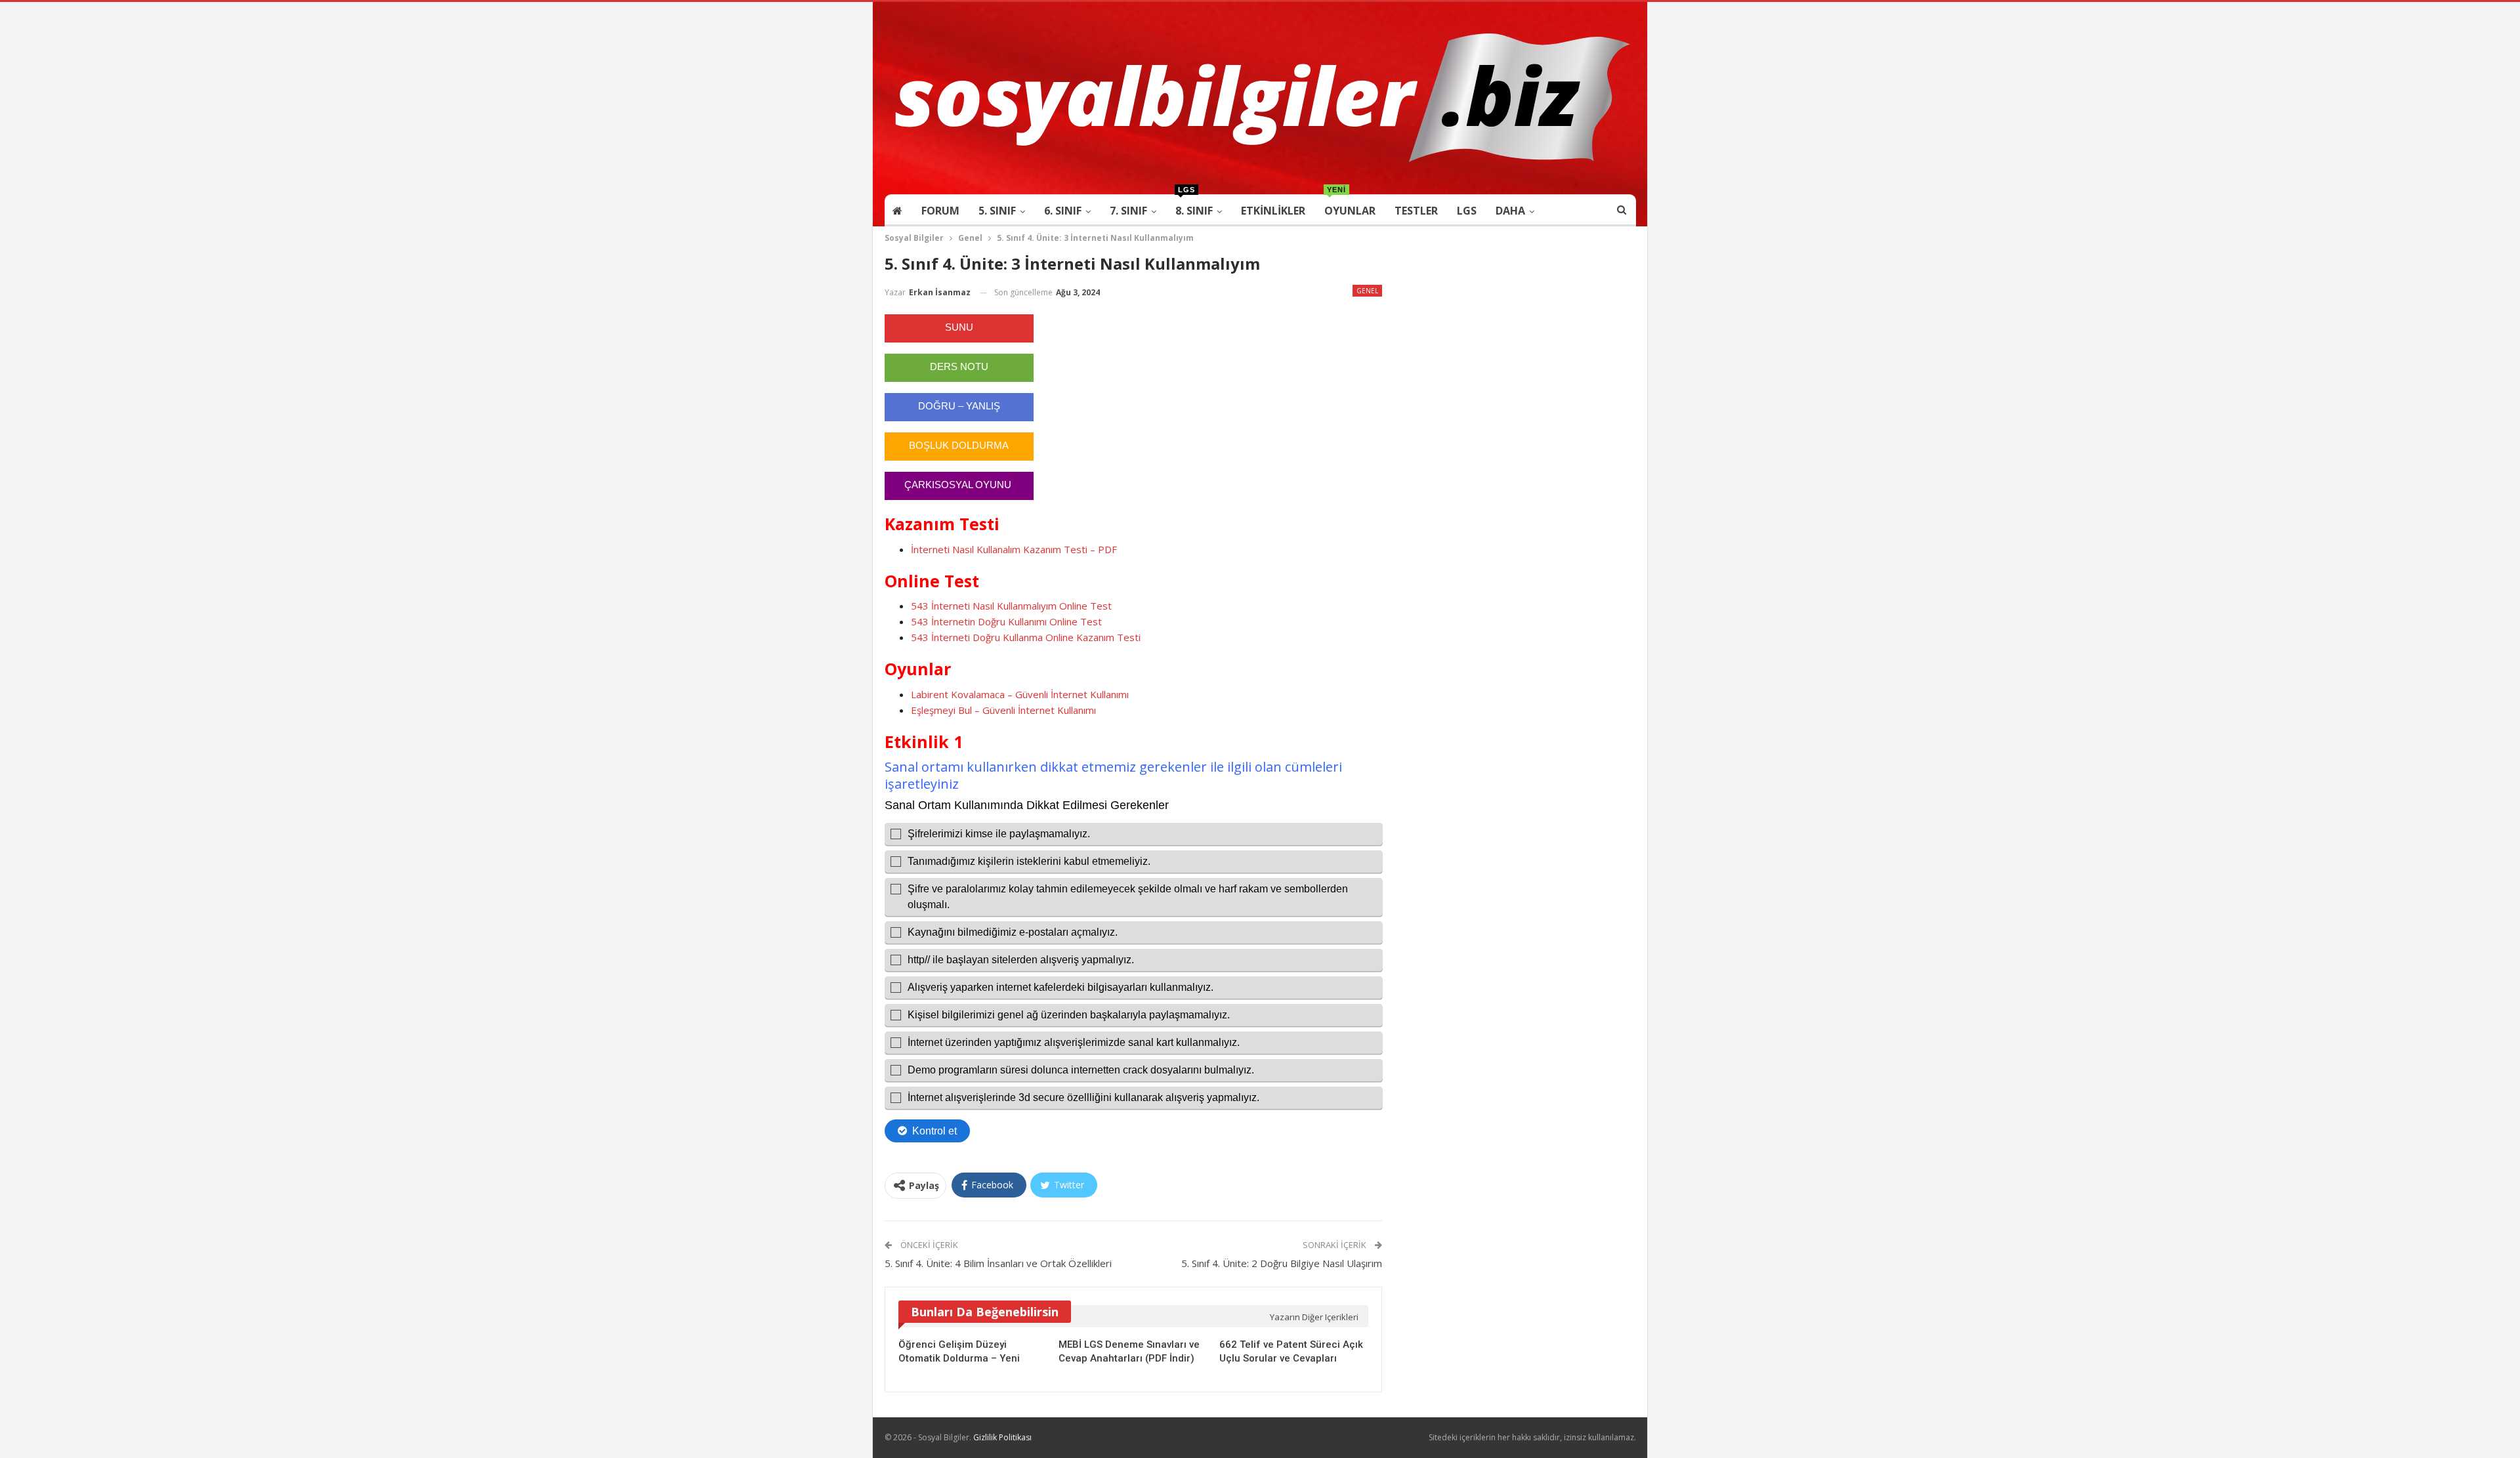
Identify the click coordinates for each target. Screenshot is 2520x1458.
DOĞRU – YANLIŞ (959, 406)
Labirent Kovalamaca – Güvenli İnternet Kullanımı (1020, 694)
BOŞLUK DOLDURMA (959, 445)
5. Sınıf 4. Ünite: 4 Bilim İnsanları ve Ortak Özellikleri (998, 1263)
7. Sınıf (1128, 211)
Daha (1510, 211)
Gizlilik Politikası (1002, 1437)
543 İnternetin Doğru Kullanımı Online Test (1006, 621)
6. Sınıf (1063, 211)
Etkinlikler (1273, 211)
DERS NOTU (959, 366)
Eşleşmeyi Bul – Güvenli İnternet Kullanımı (1003, 710)
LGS (1467, 211)
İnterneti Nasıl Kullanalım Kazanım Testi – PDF (1014, 549)
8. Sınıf (1194, 206)
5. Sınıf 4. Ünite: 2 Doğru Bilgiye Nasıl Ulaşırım (1282, 1263)
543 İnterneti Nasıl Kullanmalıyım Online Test (1011, 606)
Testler (1416, 211)
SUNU (959, 327)
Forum (940, 211)
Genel (1367, 291)
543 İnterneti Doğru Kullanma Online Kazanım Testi (1026, 637)
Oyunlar (1350, 206)
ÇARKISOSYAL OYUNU (959, 485)
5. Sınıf (997, 211)
